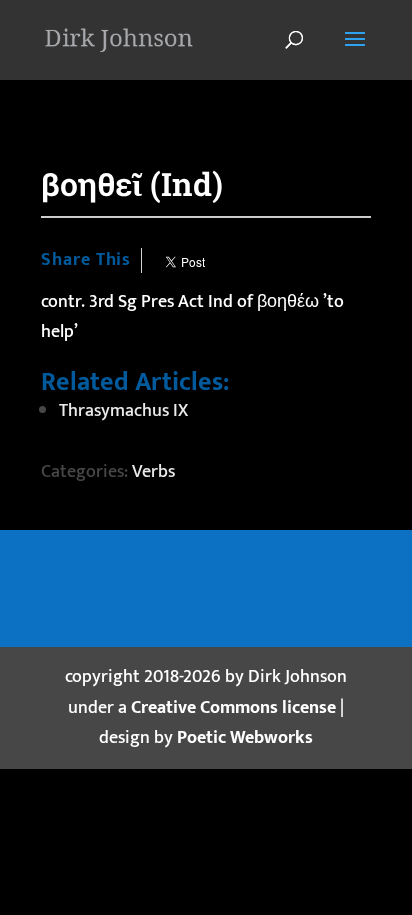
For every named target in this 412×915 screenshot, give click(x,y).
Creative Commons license (233, 708)
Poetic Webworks (245, 738)
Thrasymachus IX (123, 411)
